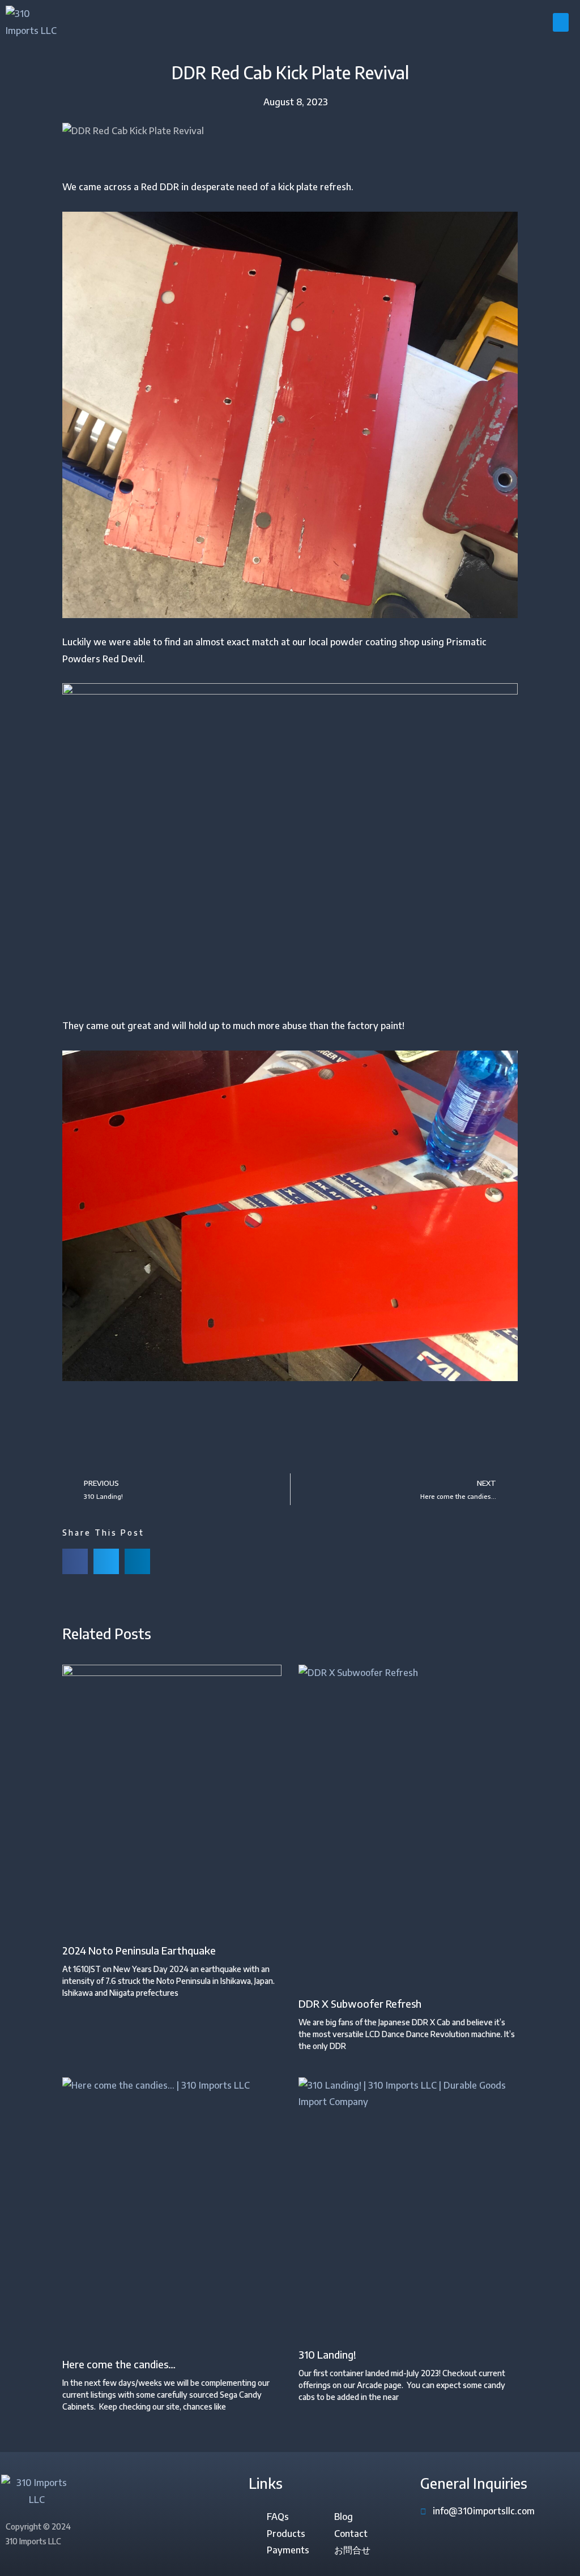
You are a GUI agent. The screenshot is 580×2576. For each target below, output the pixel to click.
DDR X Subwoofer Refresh (360, 2003)
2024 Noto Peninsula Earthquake (139, 1950)
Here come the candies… (119, 2364)
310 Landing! (327, 2354)
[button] (561, 22)
